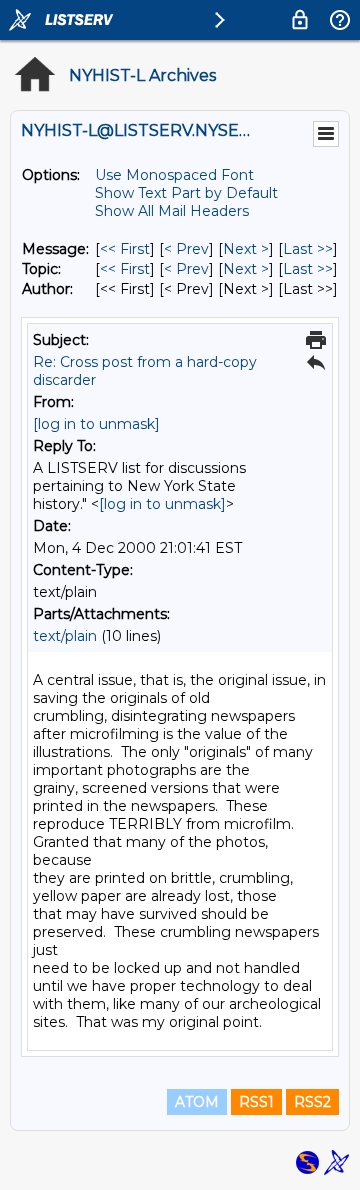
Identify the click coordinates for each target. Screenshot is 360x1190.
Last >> (308, 249)
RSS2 (312, 1102)
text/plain (65, 636)
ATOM (197, 1102)
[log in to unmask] (96, 424)
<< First (125, 249)
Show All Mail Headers (172, 211)
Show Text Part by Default (186, 193)
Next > (246, 249)
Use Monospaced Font (174, 175)
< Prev (186, 249)
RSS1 (256, 1102)
